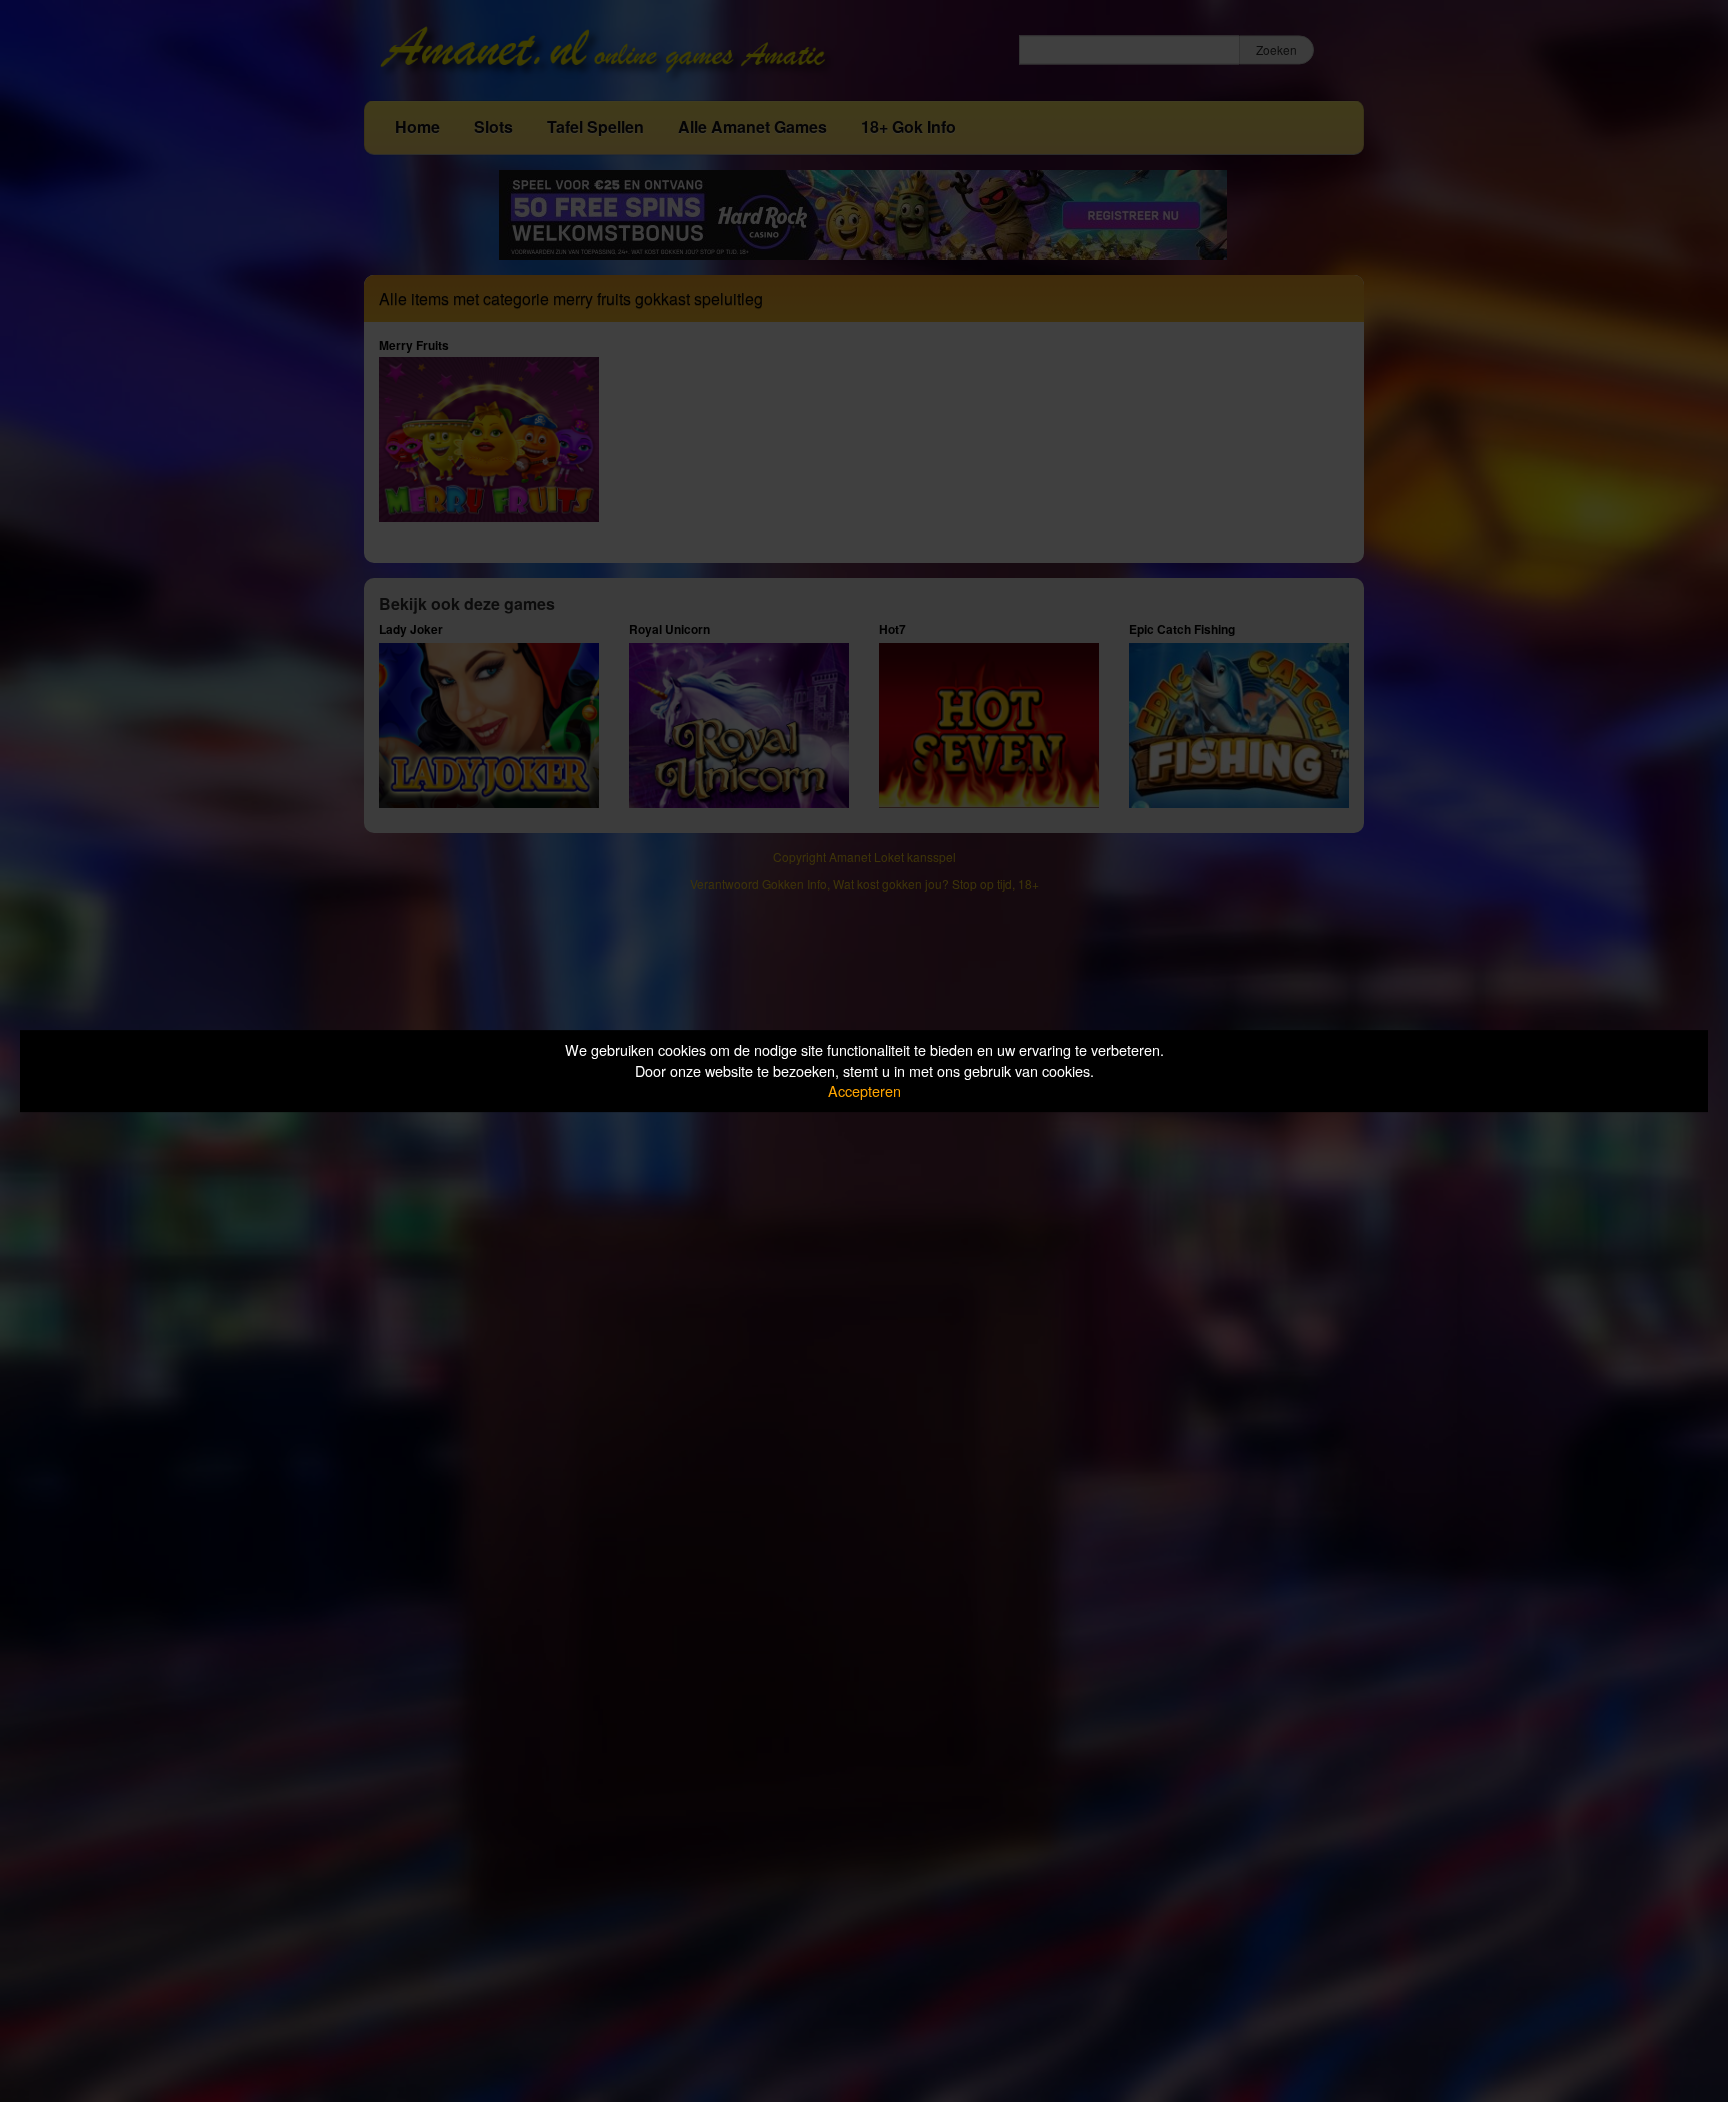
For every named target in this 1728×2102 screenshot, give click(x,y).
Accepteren (864, 1090)
